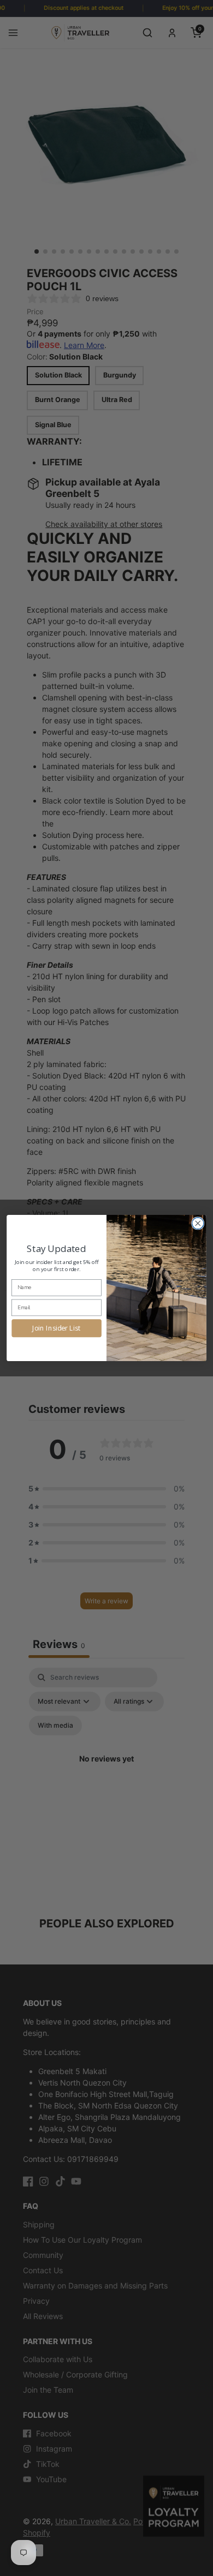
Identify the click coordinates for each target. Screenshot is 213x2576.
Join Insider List (57, 1328)
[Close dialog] (198, 1223)
